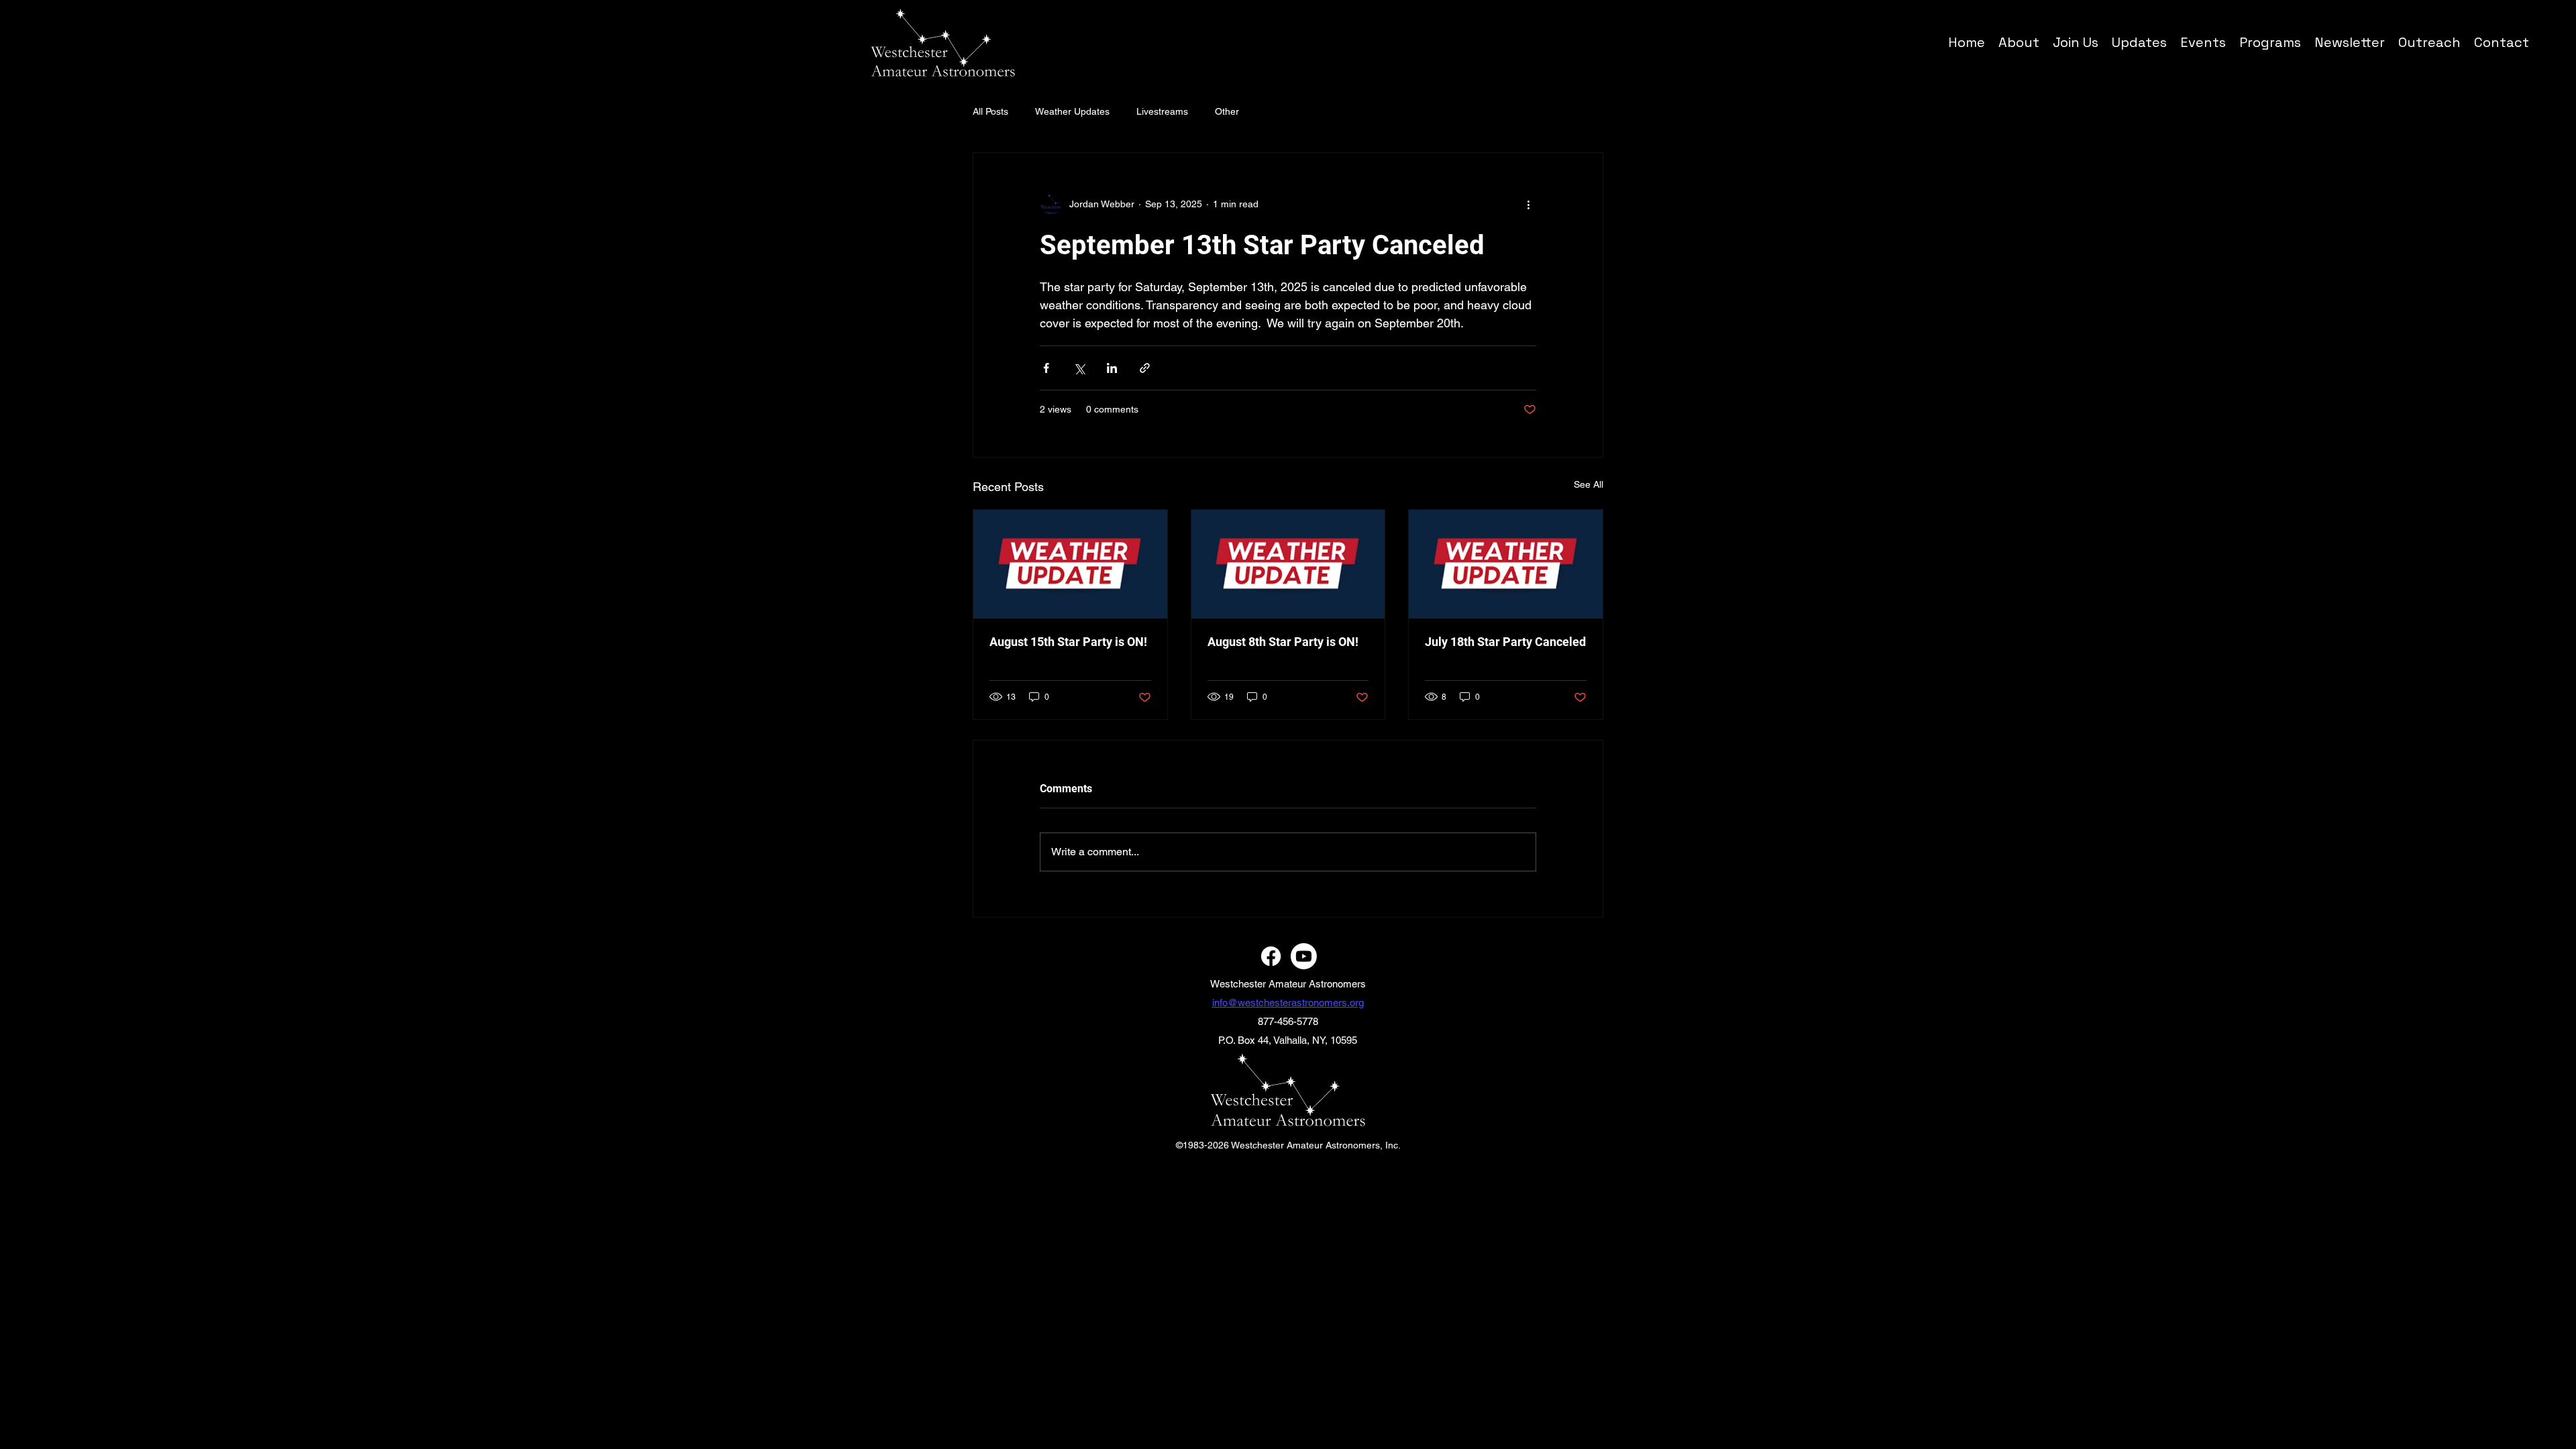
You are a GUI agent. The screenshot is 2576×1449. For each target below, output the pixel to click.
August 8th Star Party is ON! (1283, 642)
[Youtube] (1304, 956)
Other (1227, 111)
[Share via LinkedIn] (1112, 368)
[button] (2270, 42)
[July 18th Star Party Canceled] (1506, 564)
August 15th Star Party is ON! (1068, 642)
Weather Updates (1072, 111)
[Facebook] (1271, 956)
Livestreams (1162, 111)
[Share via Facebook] (1046, 368)
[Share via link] (1145, 368)
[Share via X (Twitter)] (1079, 368)
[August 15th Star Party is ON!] (1070, 564)
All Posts (990, 111)
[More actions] (1528, 204)
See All (1589, 484)
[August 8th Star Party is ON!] (1288, 564)
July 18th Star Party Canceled (1505, 642)
